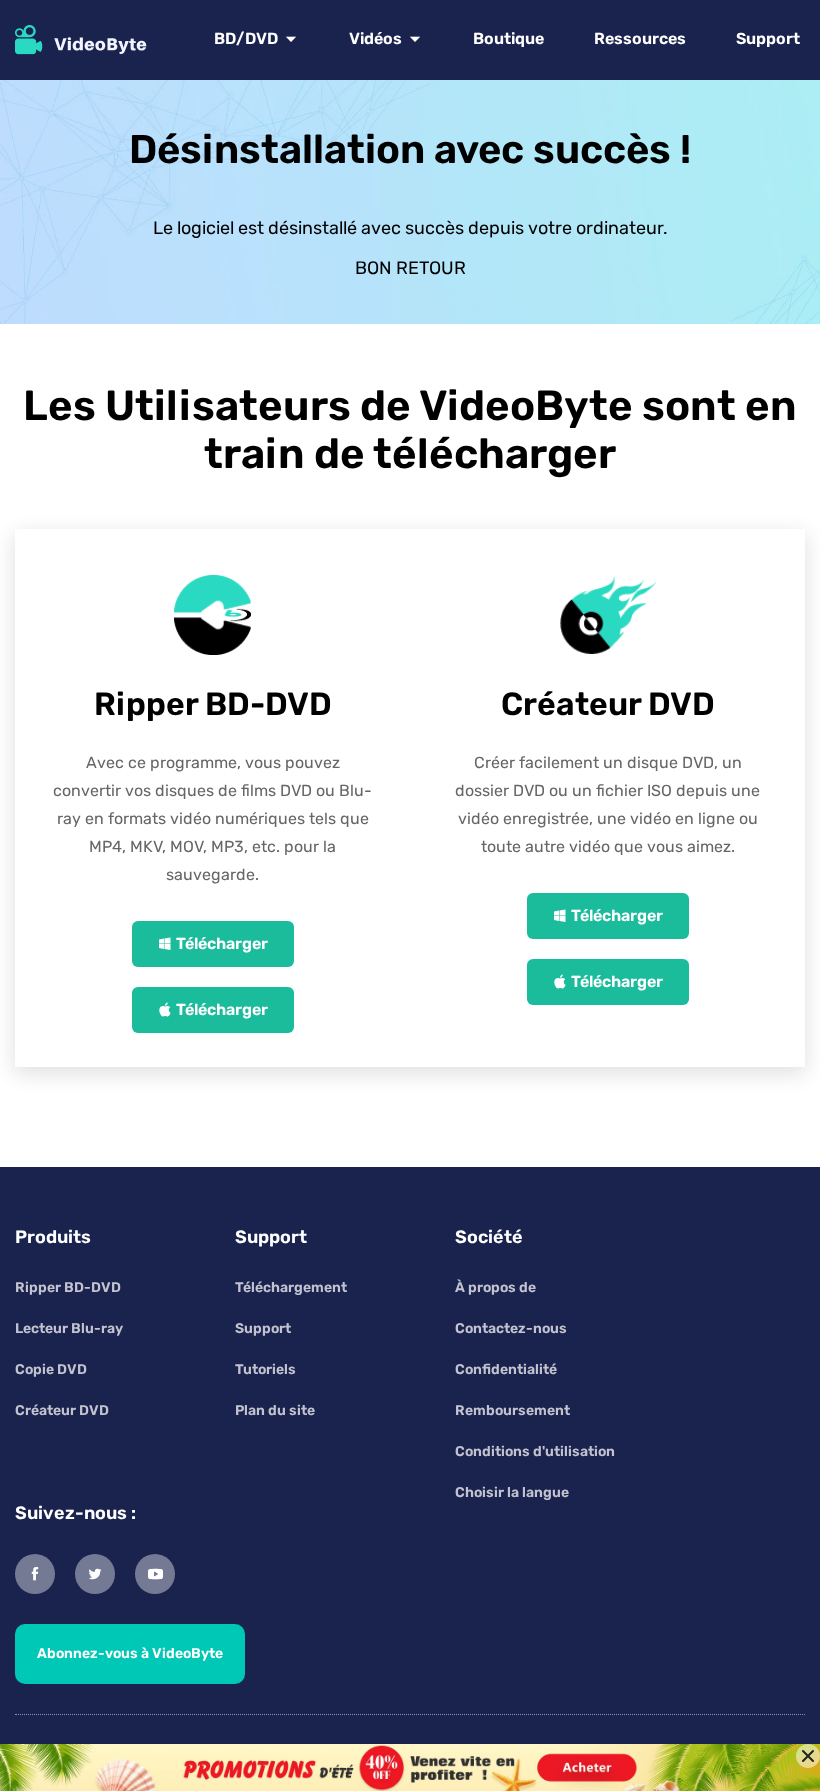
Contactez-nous (511, 1328)
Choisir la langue (512, 1492)
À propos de (495, 1287)
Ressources (640, 38)
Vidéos (375, 38)
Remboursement (512, 1410)
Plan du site (275, 1410)
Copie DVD (51, 1369)
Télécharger (222, 943)
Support (768, 38)
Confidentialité (506, 1369)
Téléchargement (291, 1287)
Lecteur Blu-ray (69, 1328)
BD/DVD (246, 38)
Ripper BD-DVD (68, 1287)
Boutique (508, 38)
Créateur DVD (62, 1410)
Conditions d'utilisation (535, 1451)
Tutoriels (265, 1369)
